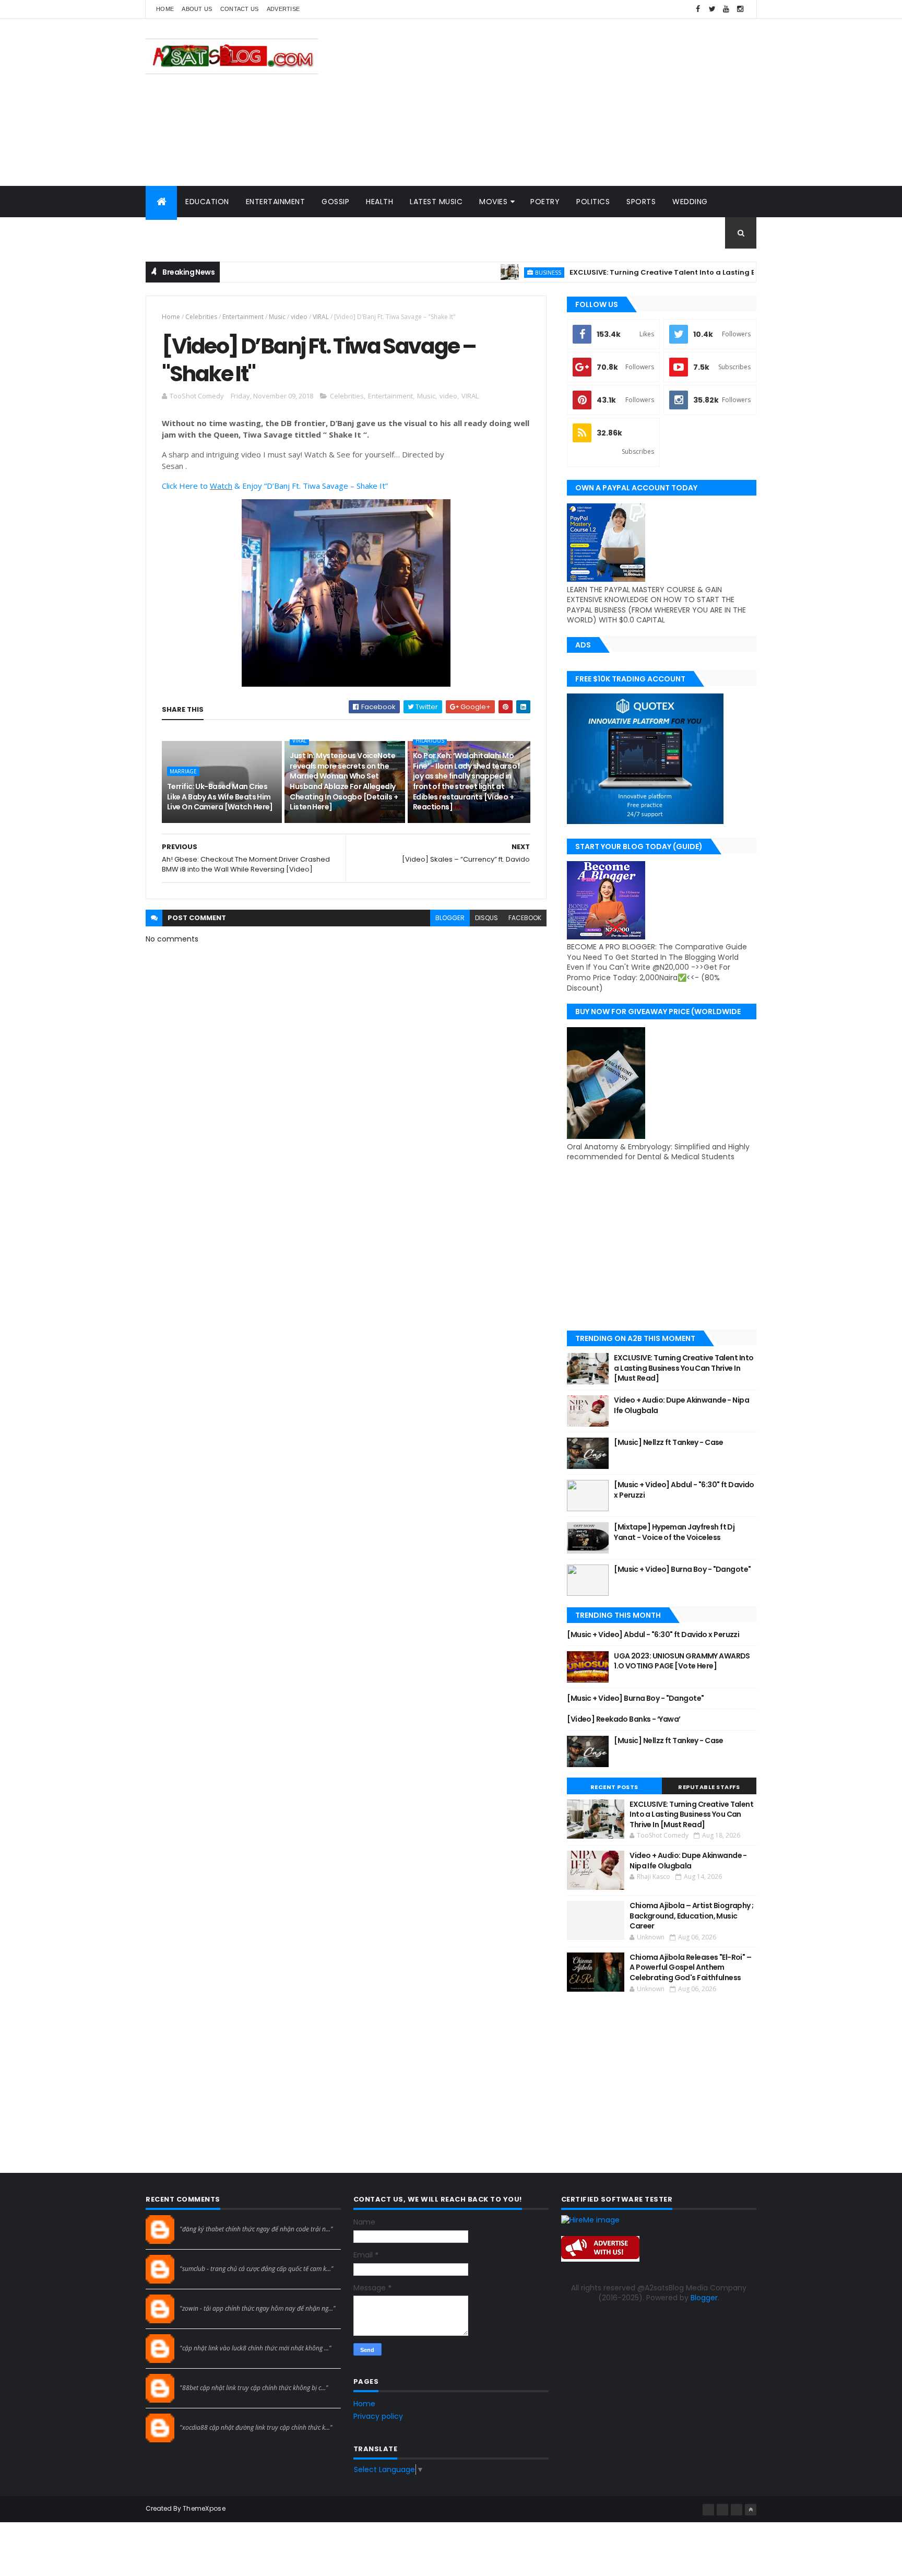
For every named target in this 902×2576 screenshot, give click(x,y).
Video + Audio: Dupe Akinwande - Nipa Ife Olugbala (681, 1405)
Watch (221, 486)
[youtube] (726, 9)
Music (277, 317)
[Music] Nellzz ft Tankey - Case (669, 1442)
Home (165, 9)
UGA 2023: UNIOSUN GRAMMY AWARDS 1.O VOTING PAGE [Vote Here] (682, 1661)
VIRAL (321, 317)
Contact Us (240, 9)
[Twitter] (737, 2510)
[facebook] (698, 9)
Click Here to (186, 486)
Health (379, 202)
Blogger (704, 2298)
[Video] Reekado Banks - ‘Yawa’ (624, 1719)
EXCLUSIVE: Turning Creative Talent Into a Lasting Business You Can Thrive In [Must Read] (683, 272)
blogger (450, 918)
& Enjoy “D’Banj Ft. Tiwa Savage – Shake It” (310, 486)
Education (207, 202)
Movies (493, 202)
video (299, 317)
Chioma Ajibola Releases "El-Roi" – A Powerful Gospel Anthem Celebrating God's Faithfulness (690, 1967)
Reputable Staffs (709, 1787)
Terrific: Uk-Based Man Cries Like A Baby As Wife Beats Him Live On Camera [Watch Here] (220, 797)
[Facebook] (708, 2510)
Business (499, 272)
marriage (183, 771)
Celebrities (201, 317)
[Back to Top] (751, 2510)
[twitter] (712, 9)
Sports (641, 202)
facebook (525, 918)
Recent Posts (614, 1787)
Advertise (283, 9)
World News (179, 233)
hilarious (430, 740)
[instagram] (740, 9)
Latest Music (436, 202)
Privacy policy (378, 2416)
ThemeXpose (204, 2508)
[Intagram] (722, 2510)
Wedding (690, 202)
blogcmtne (198, 2219)
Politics (593, 202)
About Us (197, 9)
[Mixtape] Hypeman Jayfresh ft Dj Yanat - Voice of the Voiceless (674, 1532)
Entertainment (276, 202)
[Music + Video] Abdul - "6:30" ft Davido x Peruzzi (684, 1490)
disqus (486, 918)
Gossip (335, 202)
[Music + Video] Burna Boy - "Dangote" (682, 1569)
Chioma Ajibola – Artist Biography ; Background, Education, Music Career (691, 1916)
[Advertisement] (566, 102)
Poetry (545, 202)
